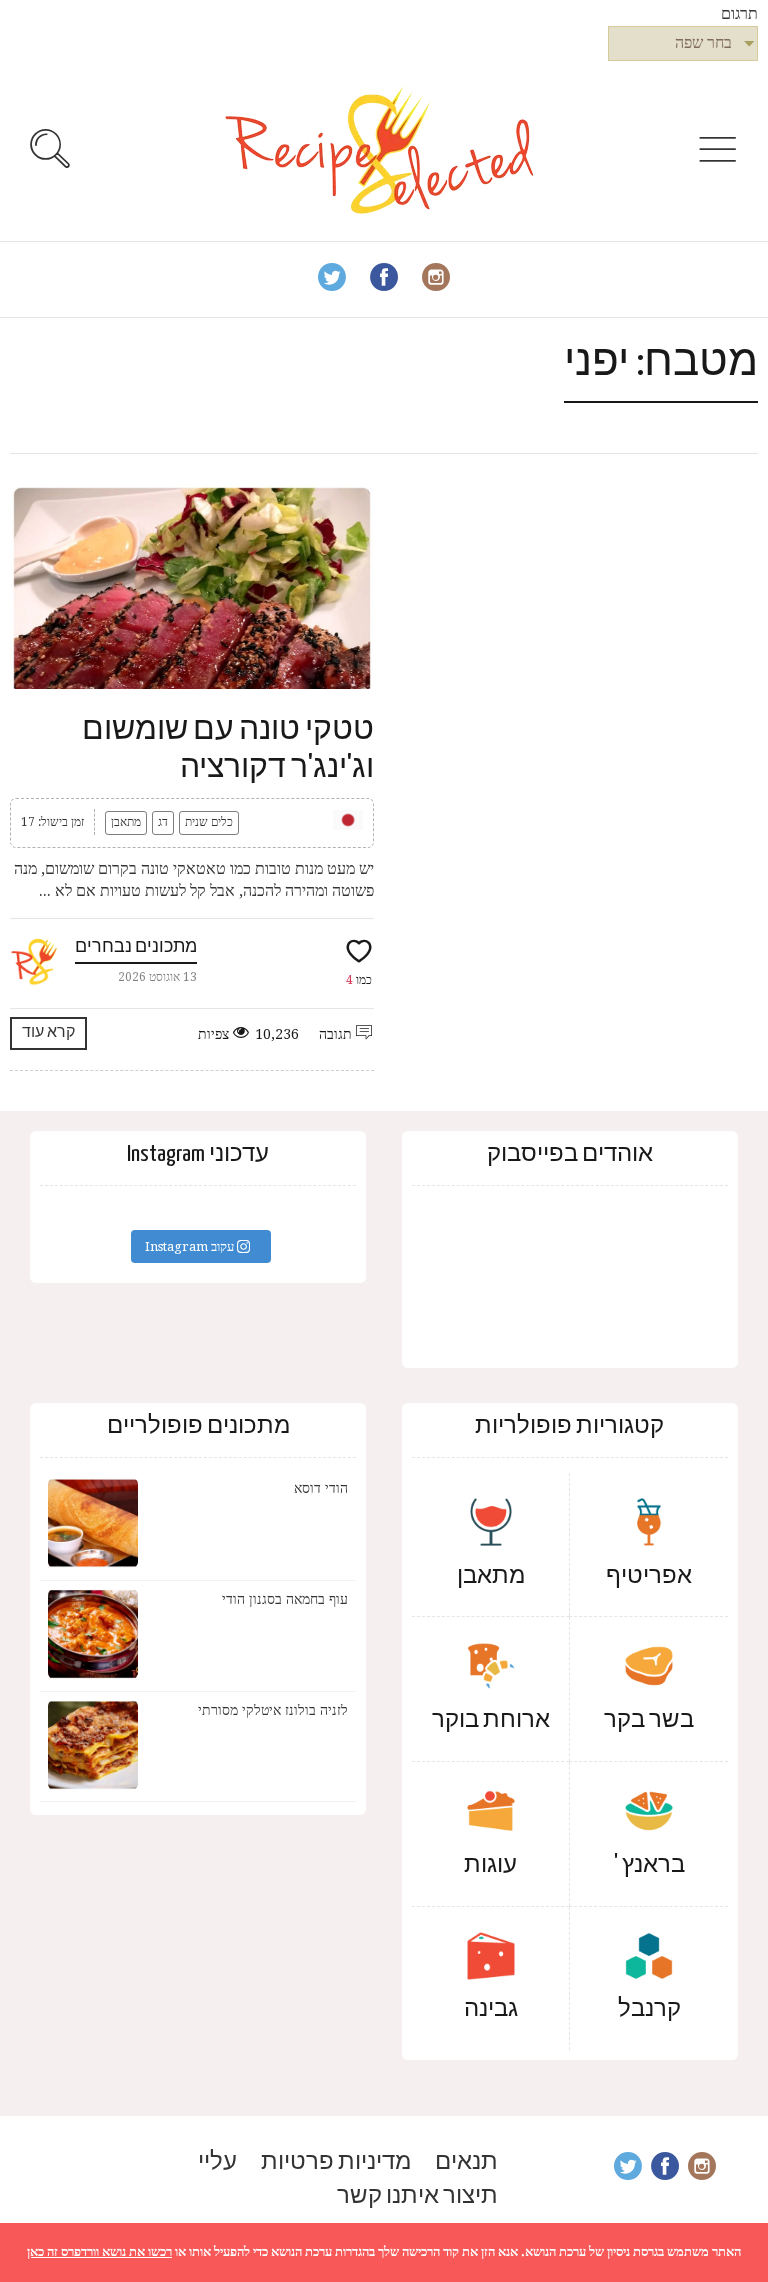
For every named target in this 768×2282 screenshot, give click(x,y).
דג (163, 822)
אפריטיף (649, 1576)
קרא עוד (48, 1032)
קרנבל (649, 2009)
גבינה (491, 2009)
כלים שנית (209, 822)
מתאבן (126, 822)
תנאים (466, 2162)
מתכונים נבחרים (136, 947)
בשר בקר (649, 1720)
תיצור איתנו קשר (417, 2196)
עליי (217, 2162)
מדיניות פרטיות (336, 2162)
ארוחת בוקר (491, 1720)
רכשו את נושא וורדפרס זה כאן (99, 2251)
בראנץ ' (649, 1865)
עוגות (490, 1865)
